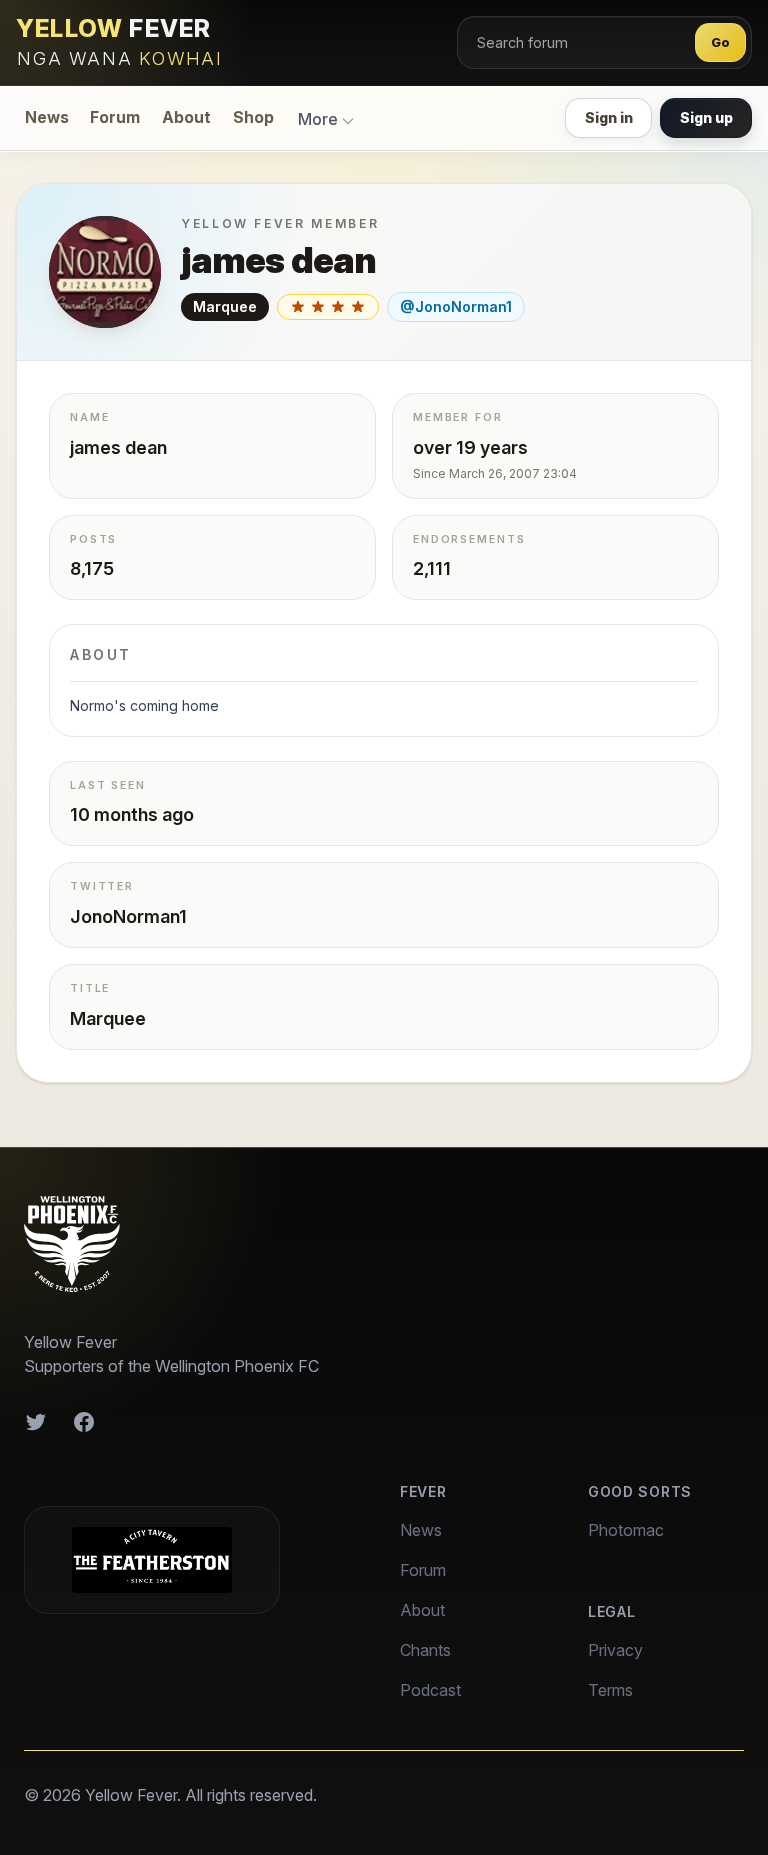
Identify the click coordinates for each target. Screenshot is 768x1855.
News (47, 117)
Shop (253, 117)
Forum (115, 117)
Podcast (430, 1690)
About (186, 117)
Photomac (626, 1530)
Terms (610, 1690)
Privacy (615, 1650)
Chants (425, 1650)
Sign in (609, 117)
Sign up (706, 117)
